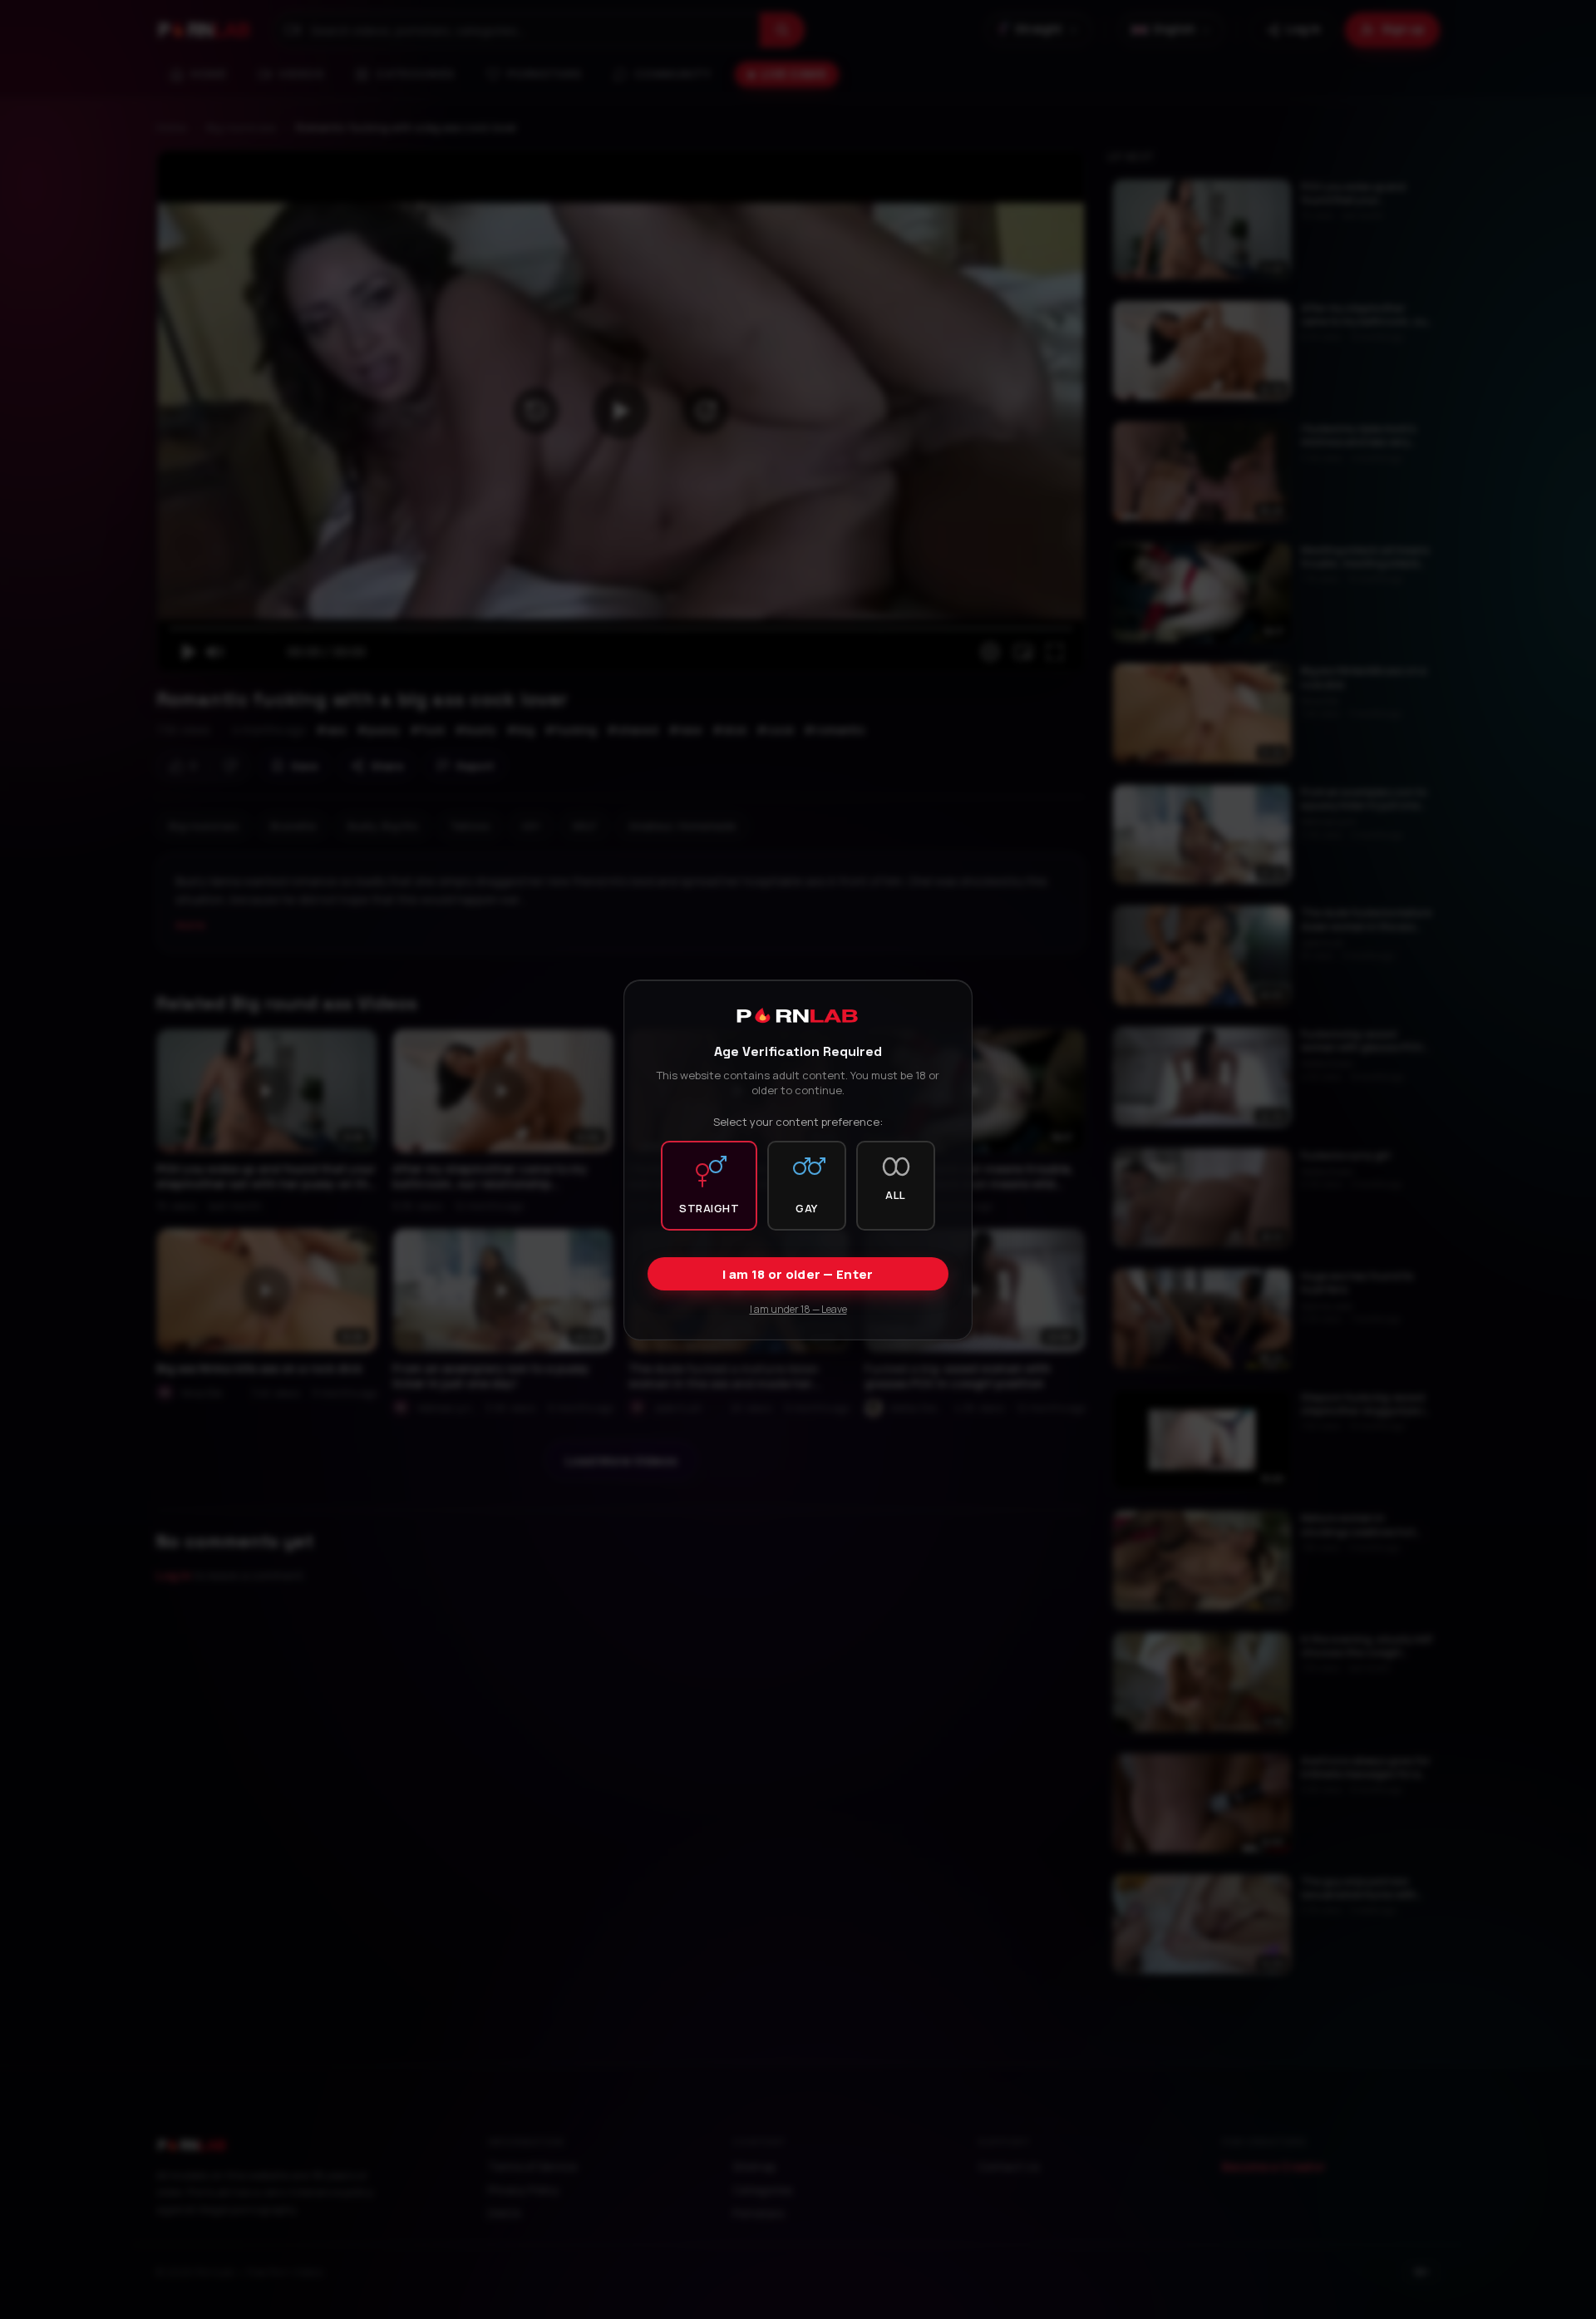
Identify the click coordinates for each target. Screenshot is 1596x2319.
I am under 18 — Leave (798, 1308)
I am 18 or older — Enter (798, 1273)
